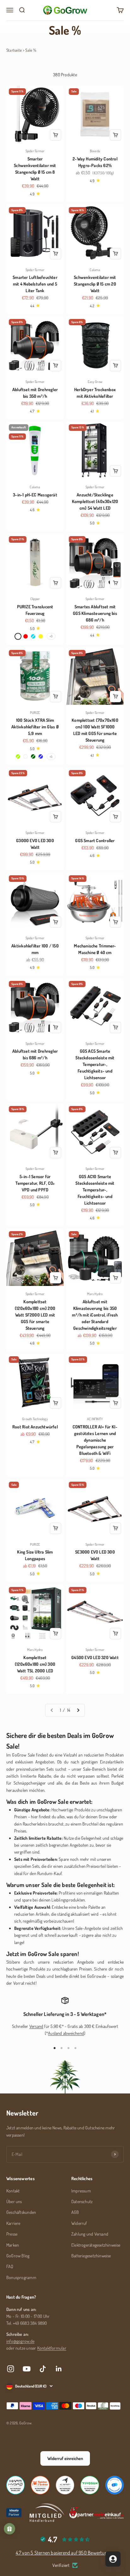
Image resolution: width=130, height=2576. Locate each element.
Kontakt (13, 2191)
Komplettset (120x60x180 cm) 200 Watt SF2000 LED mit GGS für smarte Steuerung (35, 1315)
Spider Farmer (35, 151)
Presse (12, 2234)
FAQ (10, 2266)
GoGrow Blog (18, 2256)
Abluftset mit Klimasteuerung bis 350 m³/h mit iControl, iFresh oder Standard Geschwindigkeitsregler (95, 1315)
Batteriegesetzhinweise (91, 2256)
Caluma (95, 270)
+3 (51, 636)
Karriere (13, 2223)
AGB (75, 2212)
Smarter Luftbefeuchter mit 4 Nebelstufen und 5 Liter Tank (35, 284)
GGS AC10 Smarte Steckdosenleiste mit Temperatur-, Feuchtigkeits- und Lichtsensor (95, 1190)
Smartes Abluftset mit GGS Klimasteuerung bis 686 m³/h (95, 613)
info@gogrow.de (20, 2341)
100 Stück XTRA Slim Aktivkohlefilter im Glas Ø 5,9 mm (35, 727)
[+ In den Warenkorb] (56, 135)
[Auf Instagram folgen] (11, 2369)
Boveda (95, 151)
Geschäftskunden (21, 2212)
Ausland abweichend (66, 2033)
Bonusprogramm (21, 2277)
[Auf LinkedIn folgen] (59, 2369)
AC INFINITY (95, 1419)
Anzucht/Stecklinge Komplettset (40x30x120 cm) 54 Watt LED (95, 501)
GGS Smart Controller (95, 840)
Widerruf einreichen (65, 2458)
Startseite (14, 50)
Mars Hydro (95, 1294)
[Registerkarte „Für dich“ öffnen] (113, 2559)
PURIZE (35, 713)
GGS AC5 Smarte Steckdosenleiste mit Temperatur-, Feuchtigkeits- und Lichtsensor (95, 1064)
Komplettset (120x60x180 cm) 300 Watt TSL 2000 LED (35, 1664)
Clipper (35, 599)
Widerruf (79, 2223)
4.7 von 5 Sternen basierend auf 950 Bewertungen (65, 2553)
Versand (36, 2026)
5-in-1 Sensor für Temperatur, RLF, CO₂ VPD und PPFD (35, 1183)
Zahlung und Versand (90, 2234)
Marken (13, 2245)
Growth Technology (35, 1419)
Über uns (14, 2201)
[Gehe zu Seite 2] (78, 1710)
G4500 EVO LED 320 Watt (95, 1657)
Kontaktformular (52, 2348)
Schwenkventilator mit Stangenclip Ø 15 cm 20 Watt (95, 284)
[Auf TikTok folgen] (43, 2369)
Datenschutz (82, 2201)
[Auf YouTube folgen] (27, 2369)
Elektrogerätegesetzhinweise (96, 2245)
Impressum (81, 2191)
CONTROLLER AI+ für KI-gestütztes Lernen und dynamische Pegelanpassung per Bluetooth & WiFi (95, 1440)
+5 (51, 756)
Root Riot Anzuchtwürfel (35, 1427)
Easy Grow (95, 382)
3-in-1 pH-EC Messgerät (35, 495)
